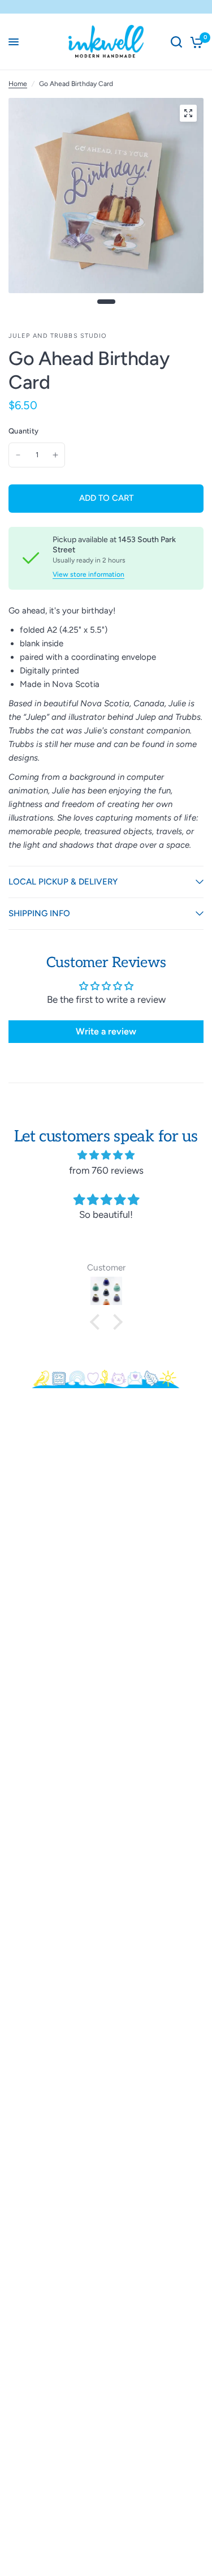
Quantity (23, 431)
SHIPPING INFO (39, 913)
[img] (106, 1155)
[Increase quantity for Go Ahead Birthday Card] (55, 455)
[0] (195, 42)
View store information (88, 574)
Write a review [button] (106, 1031)
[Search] (176, 42)
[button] (97, 1322)
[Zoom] (188, 113)
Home (18, 84)
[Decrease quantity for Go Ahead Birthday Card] (18, 455)
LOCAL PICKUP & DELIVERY (63, 882)
